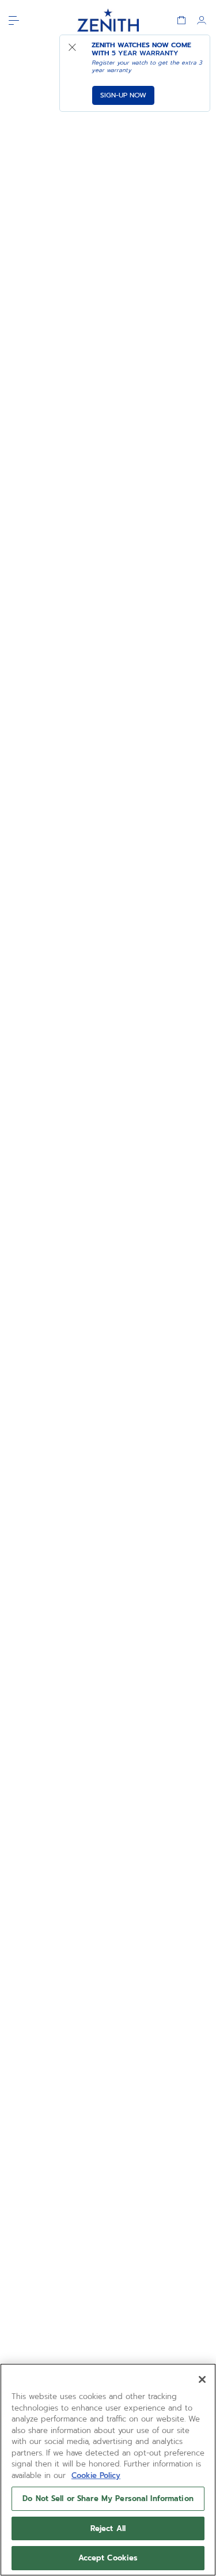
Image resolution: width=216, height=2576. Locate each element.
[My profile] (202, 20)
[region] (108, 2470)
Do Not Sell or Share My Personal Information (108, 2498)
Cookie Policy (96, 2475)
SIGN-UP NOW (123, 95)
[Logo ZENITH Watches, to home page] (108, 20)
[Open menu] (14, 20)
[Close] (202, 2379)
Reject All (108, 2528)
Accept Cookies (108, 2558)
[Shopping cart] (181, 20)
